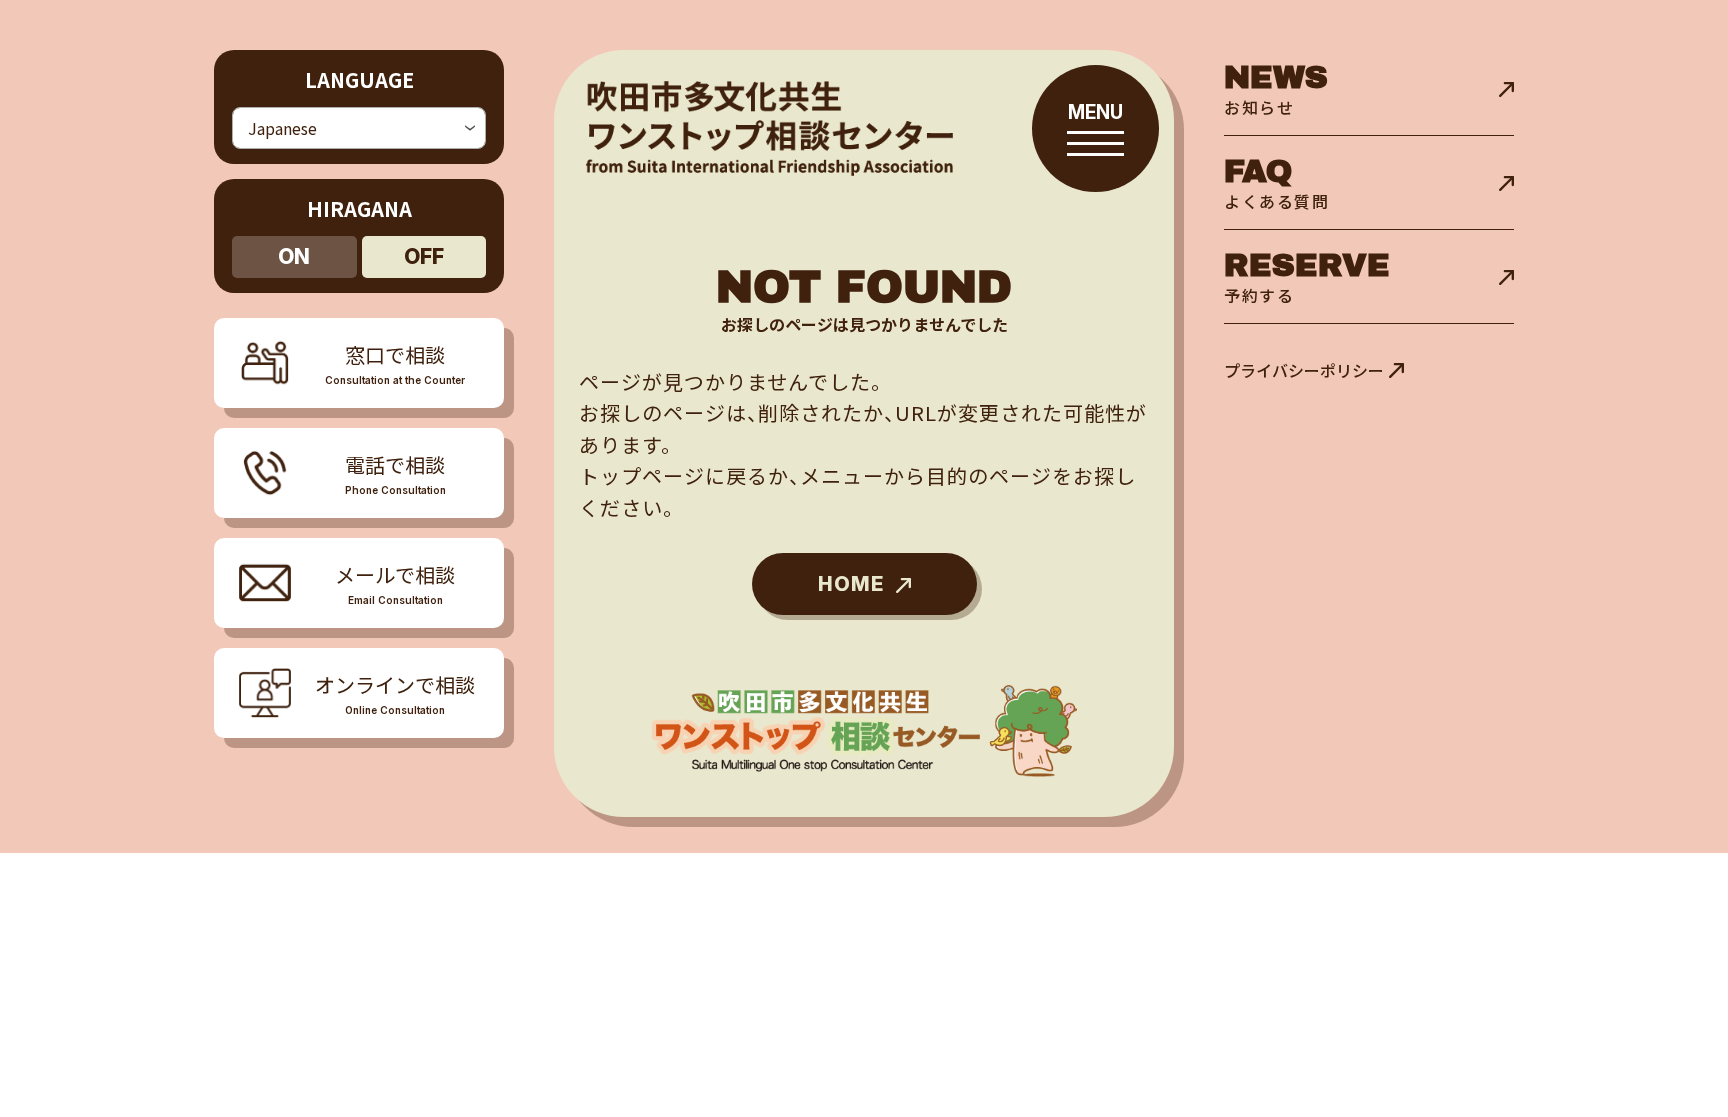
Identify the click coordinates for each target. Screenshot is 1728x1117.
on (294, 256)
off (424, 256)
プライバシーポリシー (1304, 370)
